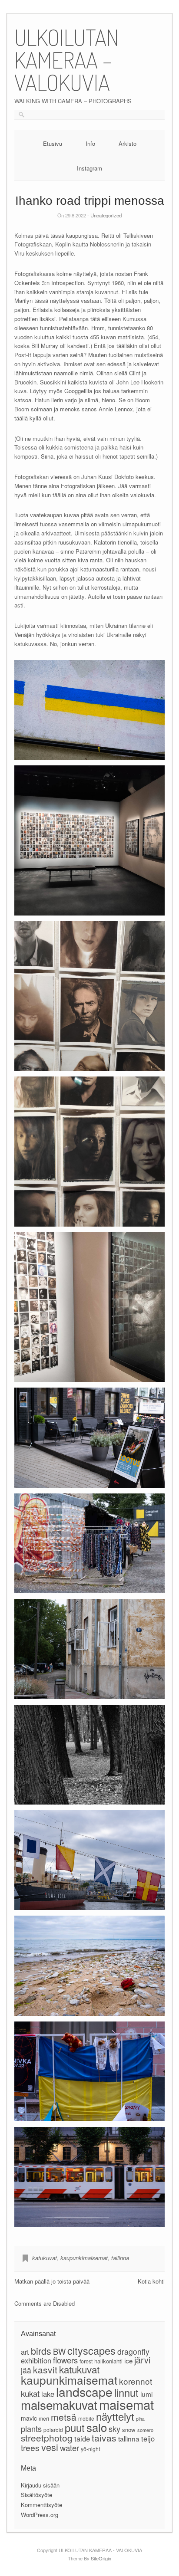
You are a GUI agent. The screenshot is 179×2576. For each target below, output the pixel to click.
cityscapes (91, 2350)
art (25, 2352)
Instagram (89, 168)
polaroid (53, 2430)
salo (97, 2427)
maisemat (126, 2404)
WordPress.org (40, 2515)
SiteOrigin (101, 2558)
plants (31, 2428)
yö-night (90, 2449)
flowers (65, 2360)
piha (140, 2419)
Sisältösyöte (36, 2495)
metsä (64, 2417)
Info (90, 143)
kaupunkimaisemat (84, 2258)
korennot (136, 2381)
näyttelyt (115, 2416)
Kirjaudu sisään (40, 2485)
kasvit (45, 2369)
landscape (84, 2391)
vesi (50, 2447)
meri (44, 2418)
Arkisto (128, 143)
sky (114, 2428)
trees (30, 2447)
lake (48, 2394)
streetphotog (47, 2438)
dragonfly (133, 2351)
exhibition (36, 2360)
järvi (142, 2360)
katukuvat (45, 2258)
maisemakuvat (59, 2405)
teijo (148, 2438)
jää (26, 2370)
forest (86, 2361)
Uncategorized (106, 215)
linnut (126, 2392)
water (70, 2448)
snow (129, 2430)
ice (128, 2360)
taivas (104, 2438)
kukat (30, 2393)
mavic (29, 2418)
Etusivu (53, 143)
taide (82, 2438)
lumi (146, 2394)
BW (59, 2351)
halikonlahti (108, 2361)
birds (41, 2351)
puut (75, 2428)
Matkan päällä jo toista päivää (52, 2281)
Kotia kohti (151, 2281)
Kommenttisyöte (41, 2505)
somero (145, 2430)
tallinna (120, 2258)
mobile (86, 2418)
